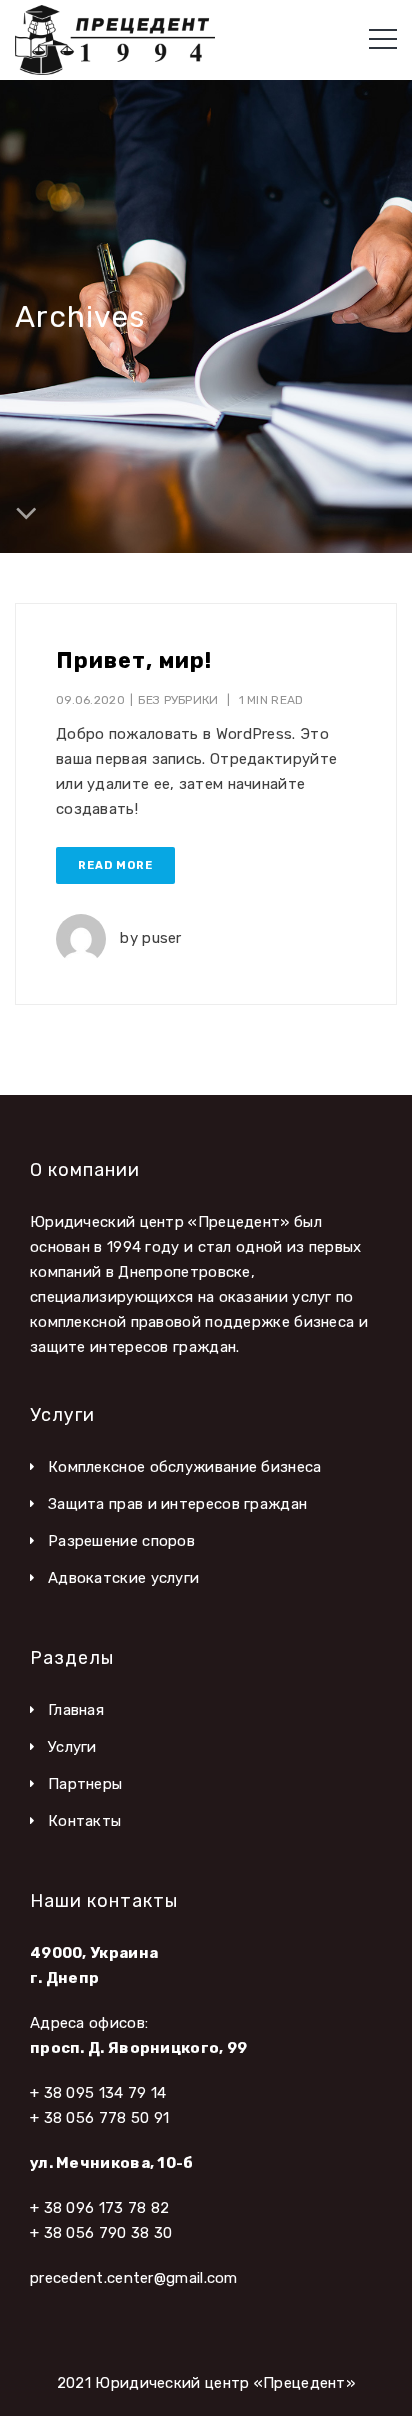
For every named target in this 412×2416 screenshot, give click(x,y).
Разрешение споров (121, 1541)
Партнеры (85, 1784)
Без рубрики (178, 700)
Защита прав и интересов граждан (177, 1504)
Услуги (72, 1747)
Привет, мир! (134, 660)
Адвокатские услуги (123, 1578)
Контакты (84, 1821)
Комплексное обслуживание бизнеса (185, 1467)
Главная (76, 1710)
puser (162, 938)
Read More (115, 865)
